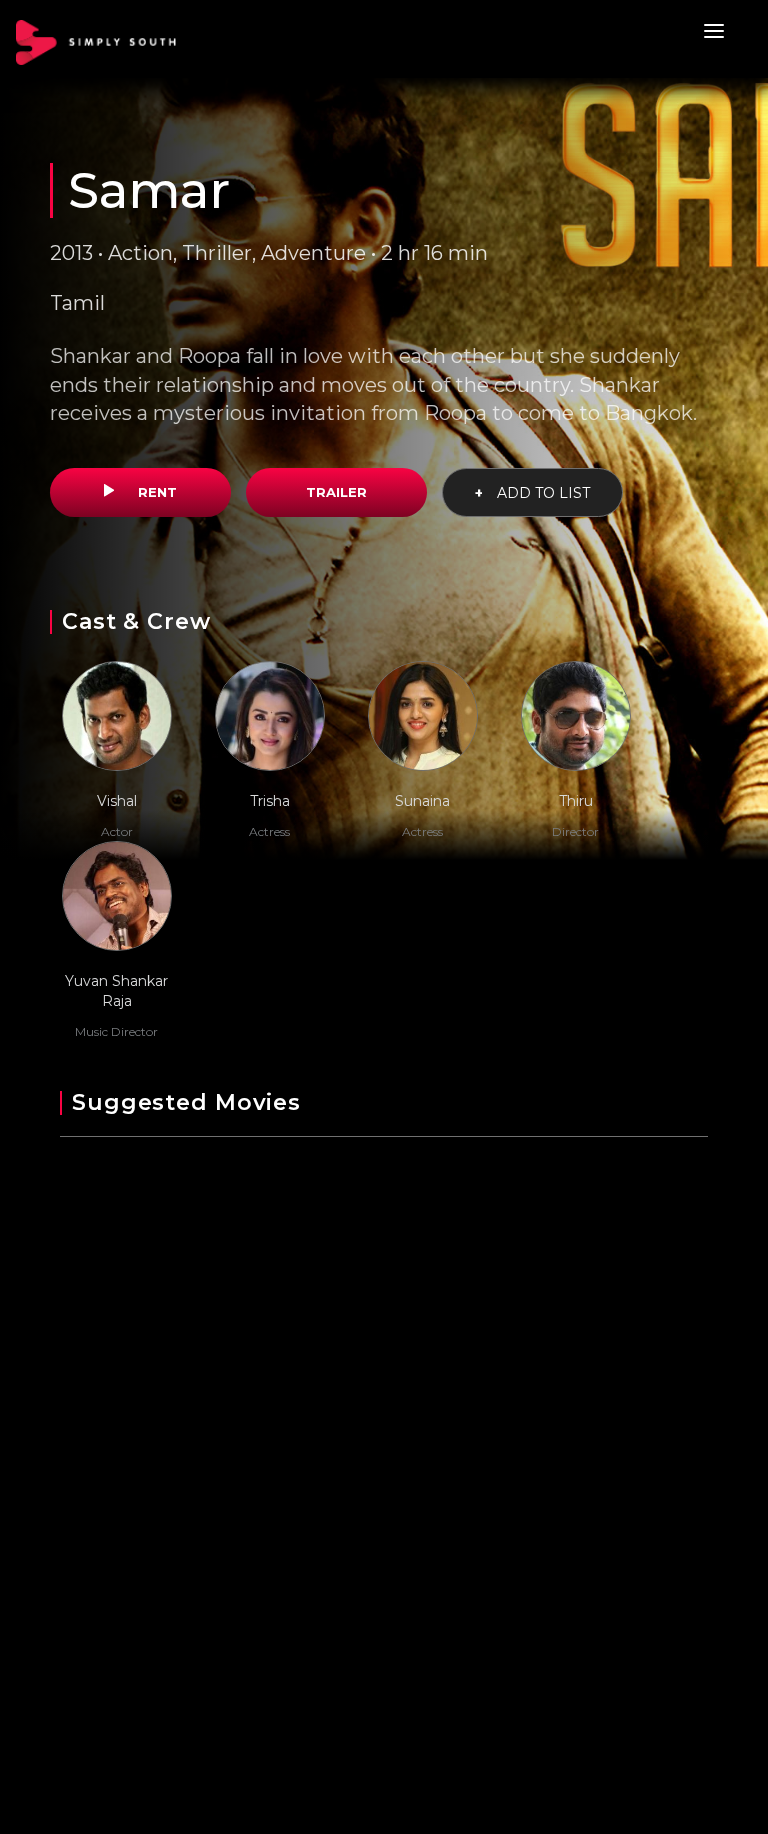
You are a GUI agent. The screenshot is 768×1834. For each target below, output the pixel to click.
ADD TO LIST (532, 493)
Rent (155, 492)
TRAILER (336, 492)
